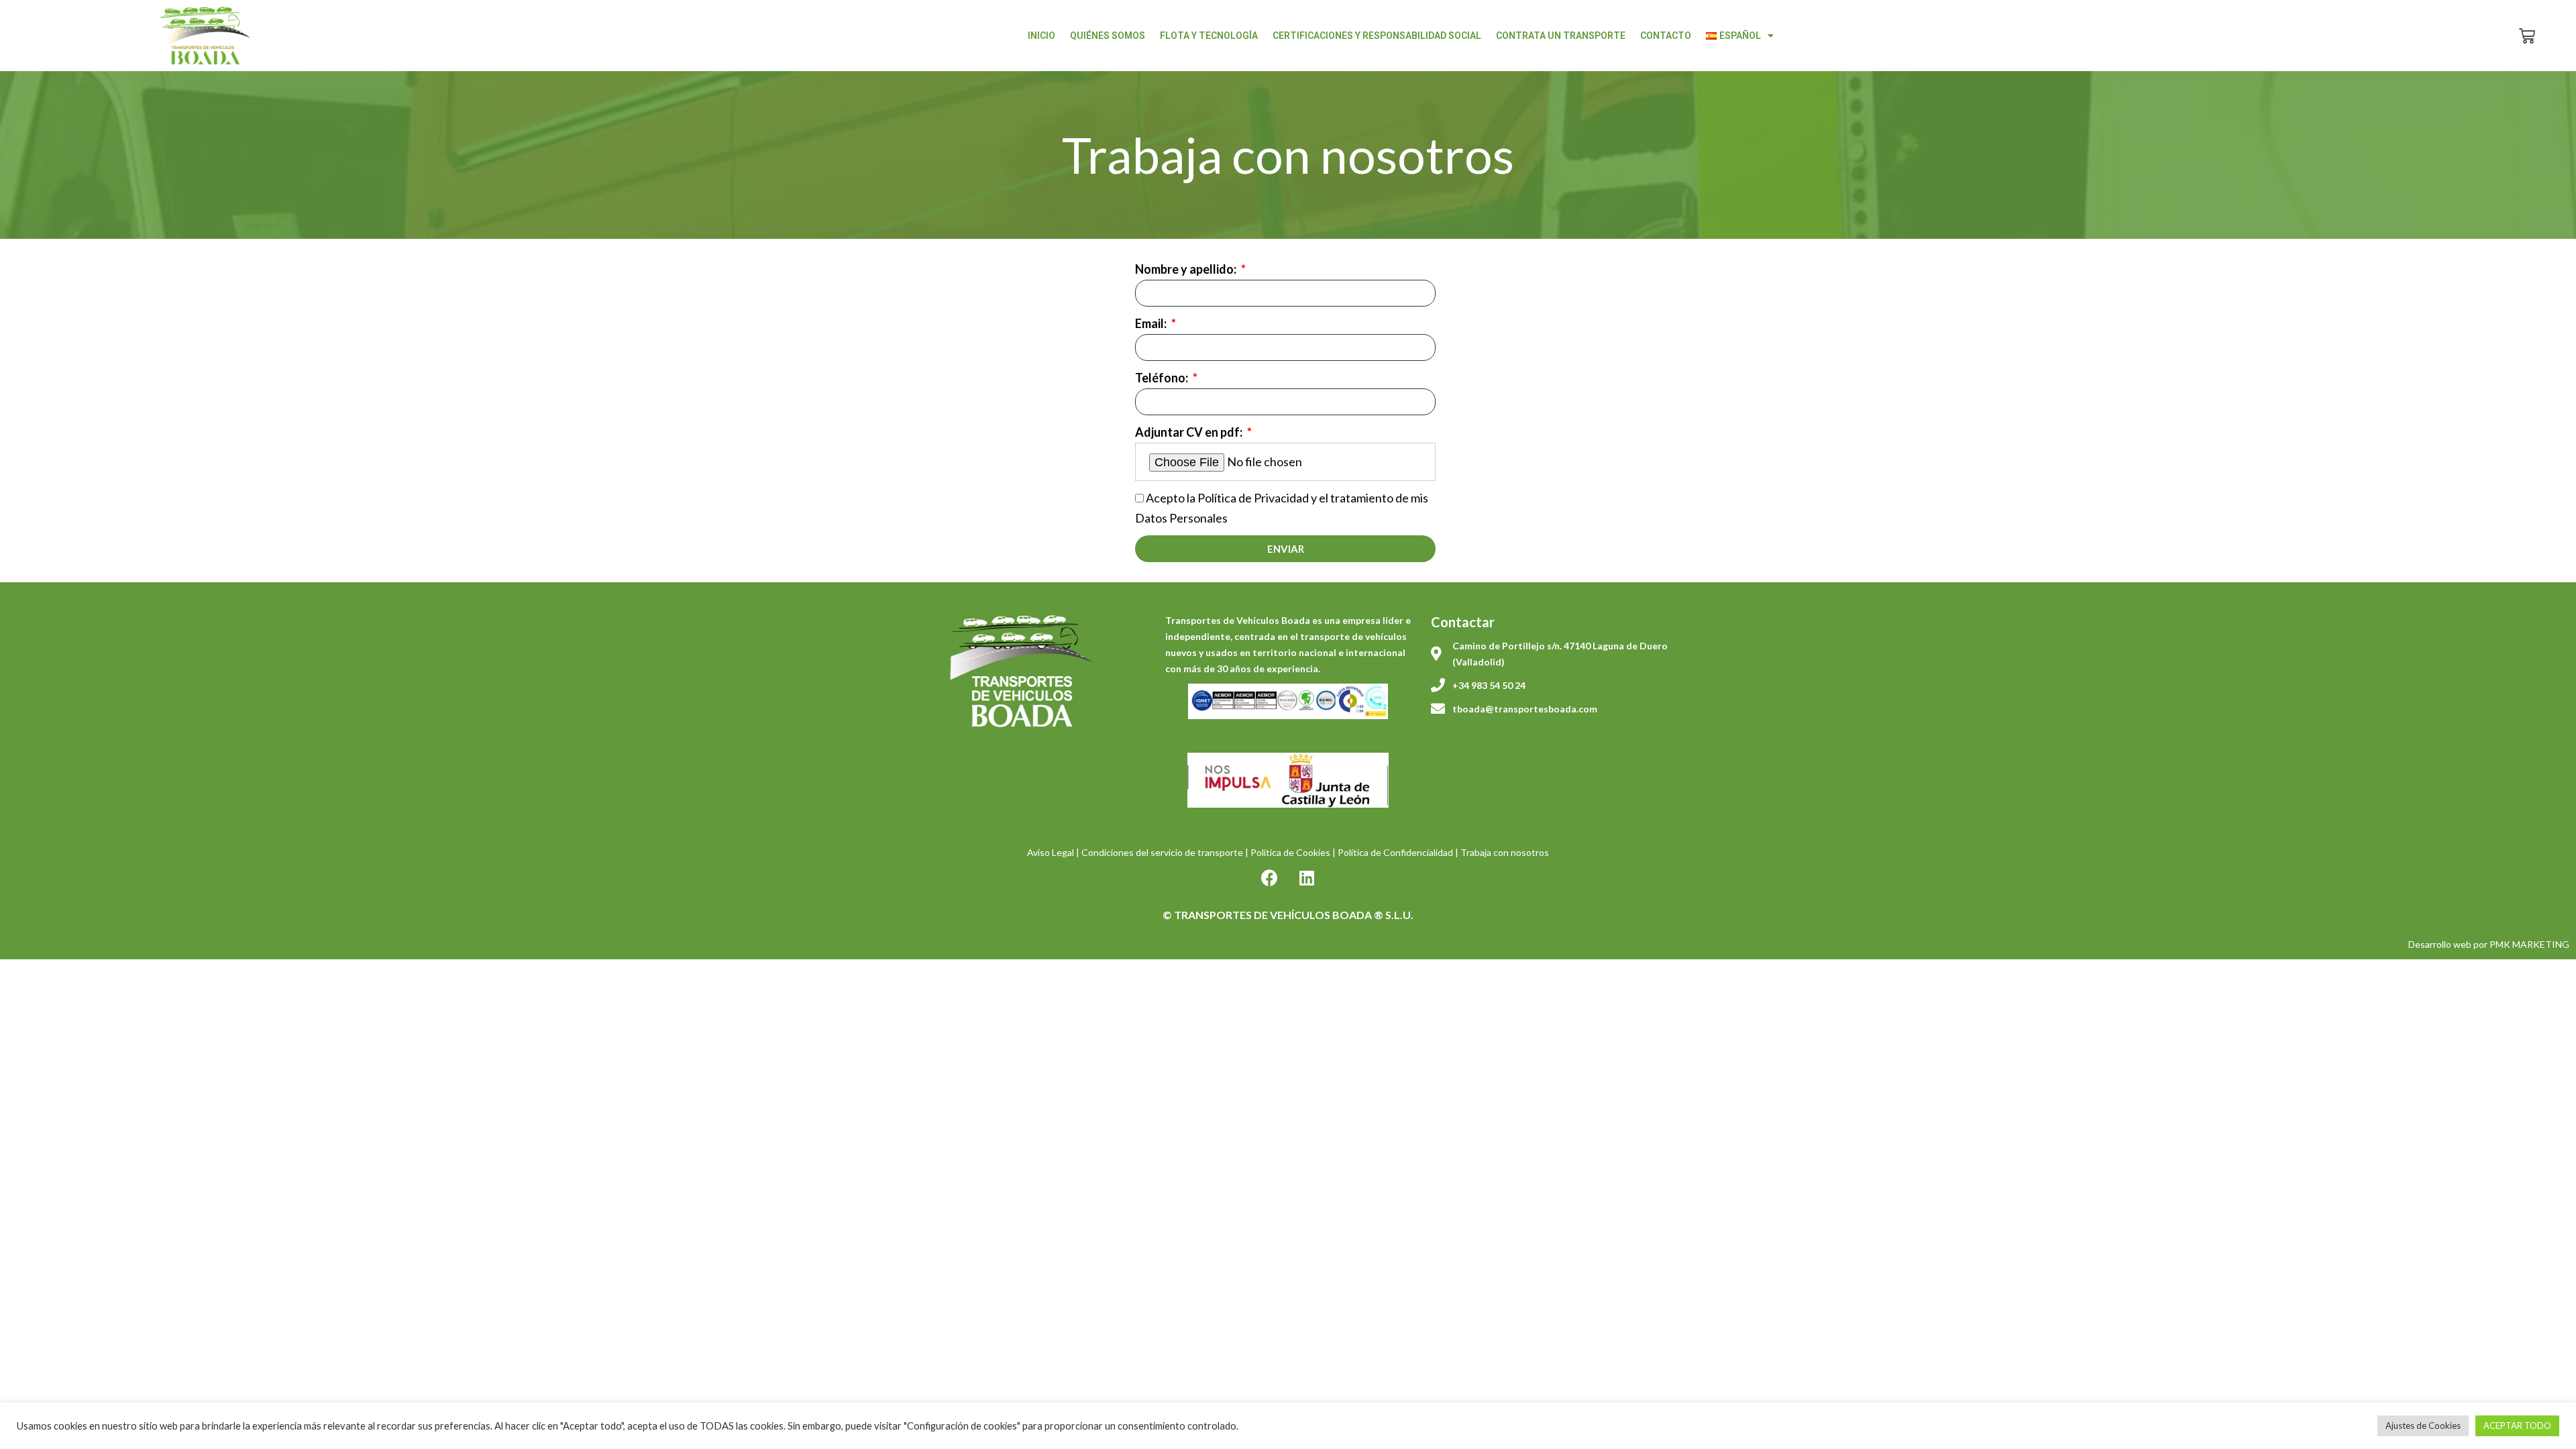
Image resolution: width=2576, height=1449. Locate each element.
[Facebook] (1270, 877)
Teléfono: (1163, 378)
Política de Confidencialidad (1395, 852)
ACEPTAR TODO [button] (2517, 1426)
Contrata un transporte (1561, 36)
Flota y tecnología (1209, 36)
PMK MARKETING (2529, 944)
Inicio (1041, 36)
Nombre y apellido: (1187, 269)
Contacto (1666, 36)
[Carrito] (2527, 36)
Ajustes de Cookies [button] (2423, 1426)
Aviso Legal (1051, 852)
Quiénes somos (1108, 36)
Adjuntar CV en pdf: (1190, 432)
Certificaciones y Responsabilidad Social (1377, 36)
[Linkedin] (1307, 877)
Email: (1152, 323)
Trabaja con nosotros (1505, 852)
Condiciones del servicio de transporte (1162, 852)
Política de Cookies (1290, 852)
